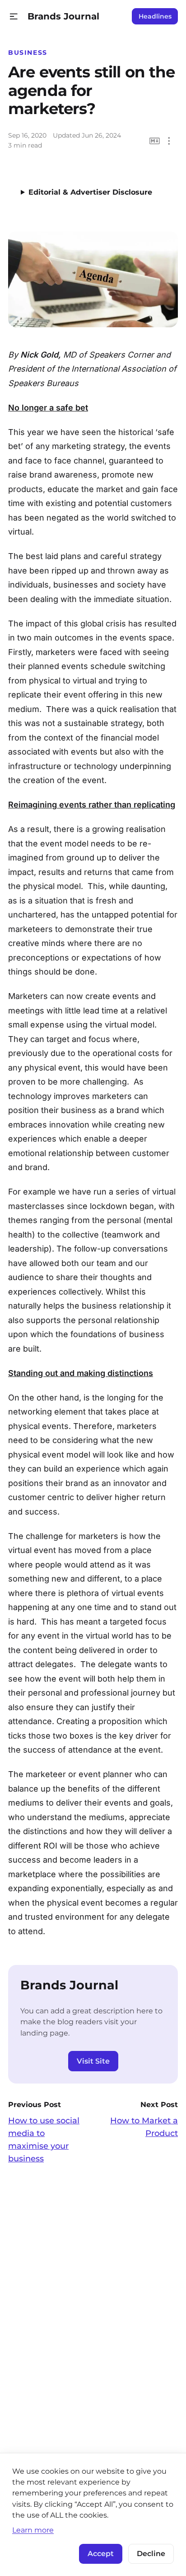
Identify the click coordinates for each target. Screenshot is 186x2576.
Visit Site (93, 2061)
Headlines (155, 16)
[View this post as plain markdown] (155, 141)
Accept (101, 2554)
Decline (151, 2554)
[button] (14, 17)
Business (28, 53)
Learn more (33, 2530)
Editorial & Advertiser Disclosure (90, 192)
